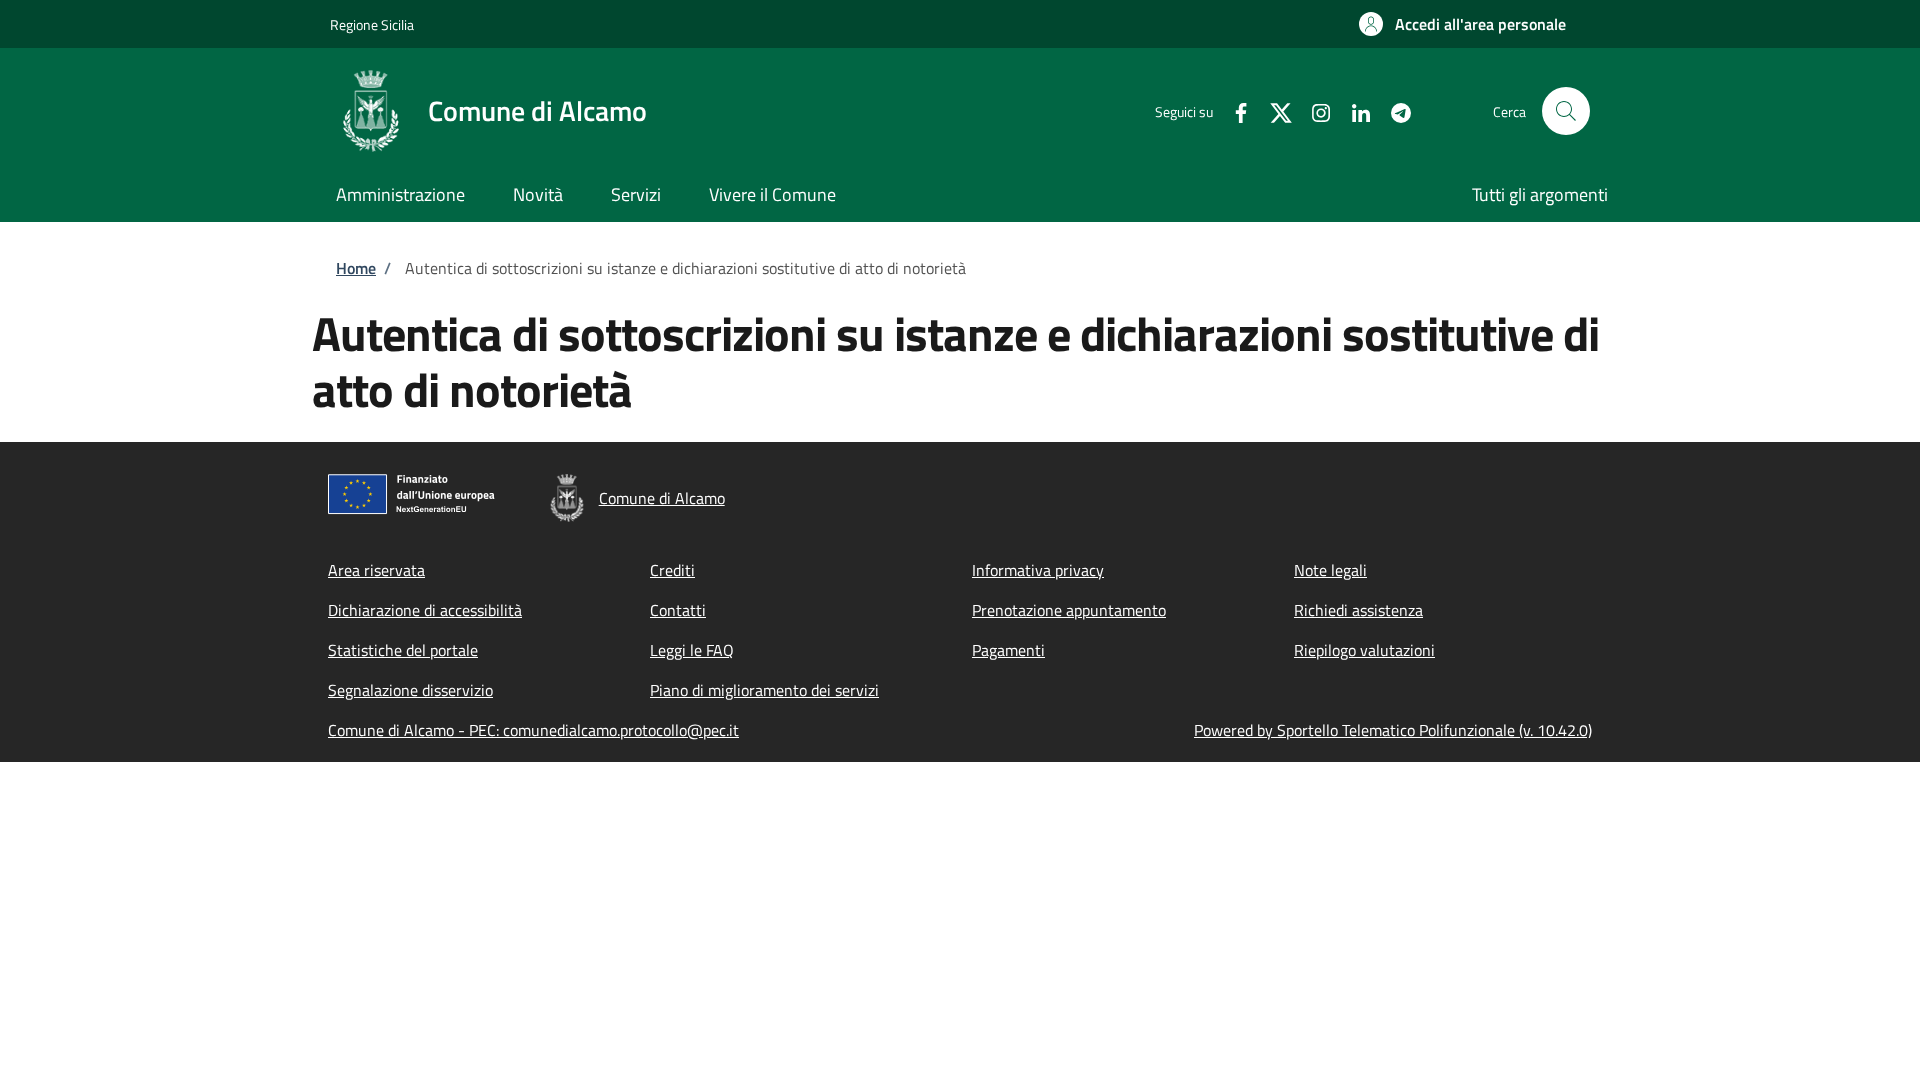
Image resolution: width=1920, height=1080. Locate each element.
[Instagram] (1313, 110)
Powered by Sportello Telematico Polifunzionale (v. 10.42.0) (1393, 730)
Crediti (672, 570)
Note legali (1330, 570)
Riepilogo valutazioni (1364, 650)
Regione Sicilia (372, 24)
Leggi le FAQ (692, 650)
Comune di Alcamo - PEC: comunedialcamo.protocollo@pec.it (533, 730)
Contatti (678, 610)
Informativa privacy (1038, 570)
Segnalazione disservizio (410, 690)
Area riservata (376, 570)
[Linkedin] (1353, 110)
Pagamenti (1008, 650)
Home (356, 268)
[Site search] (1566, 111)
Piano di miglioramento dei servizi (764, 690)
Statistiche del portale (403, 650)
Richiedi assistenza (1358, 610)
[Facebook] (1233, 110)
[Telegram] (1393, 110)
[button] (1462, 24)
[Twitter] (1273, 110)
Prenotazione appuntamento (1069, 610)
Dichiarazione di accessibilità (425, 610)
